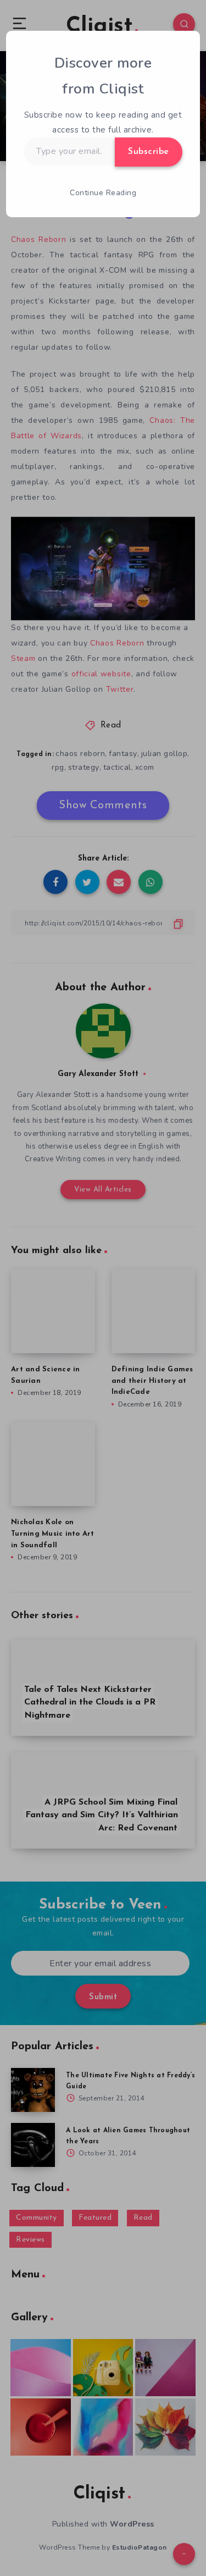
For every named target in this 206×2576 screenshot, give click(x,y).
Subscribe (149, 152)
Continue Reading (103, 193)
